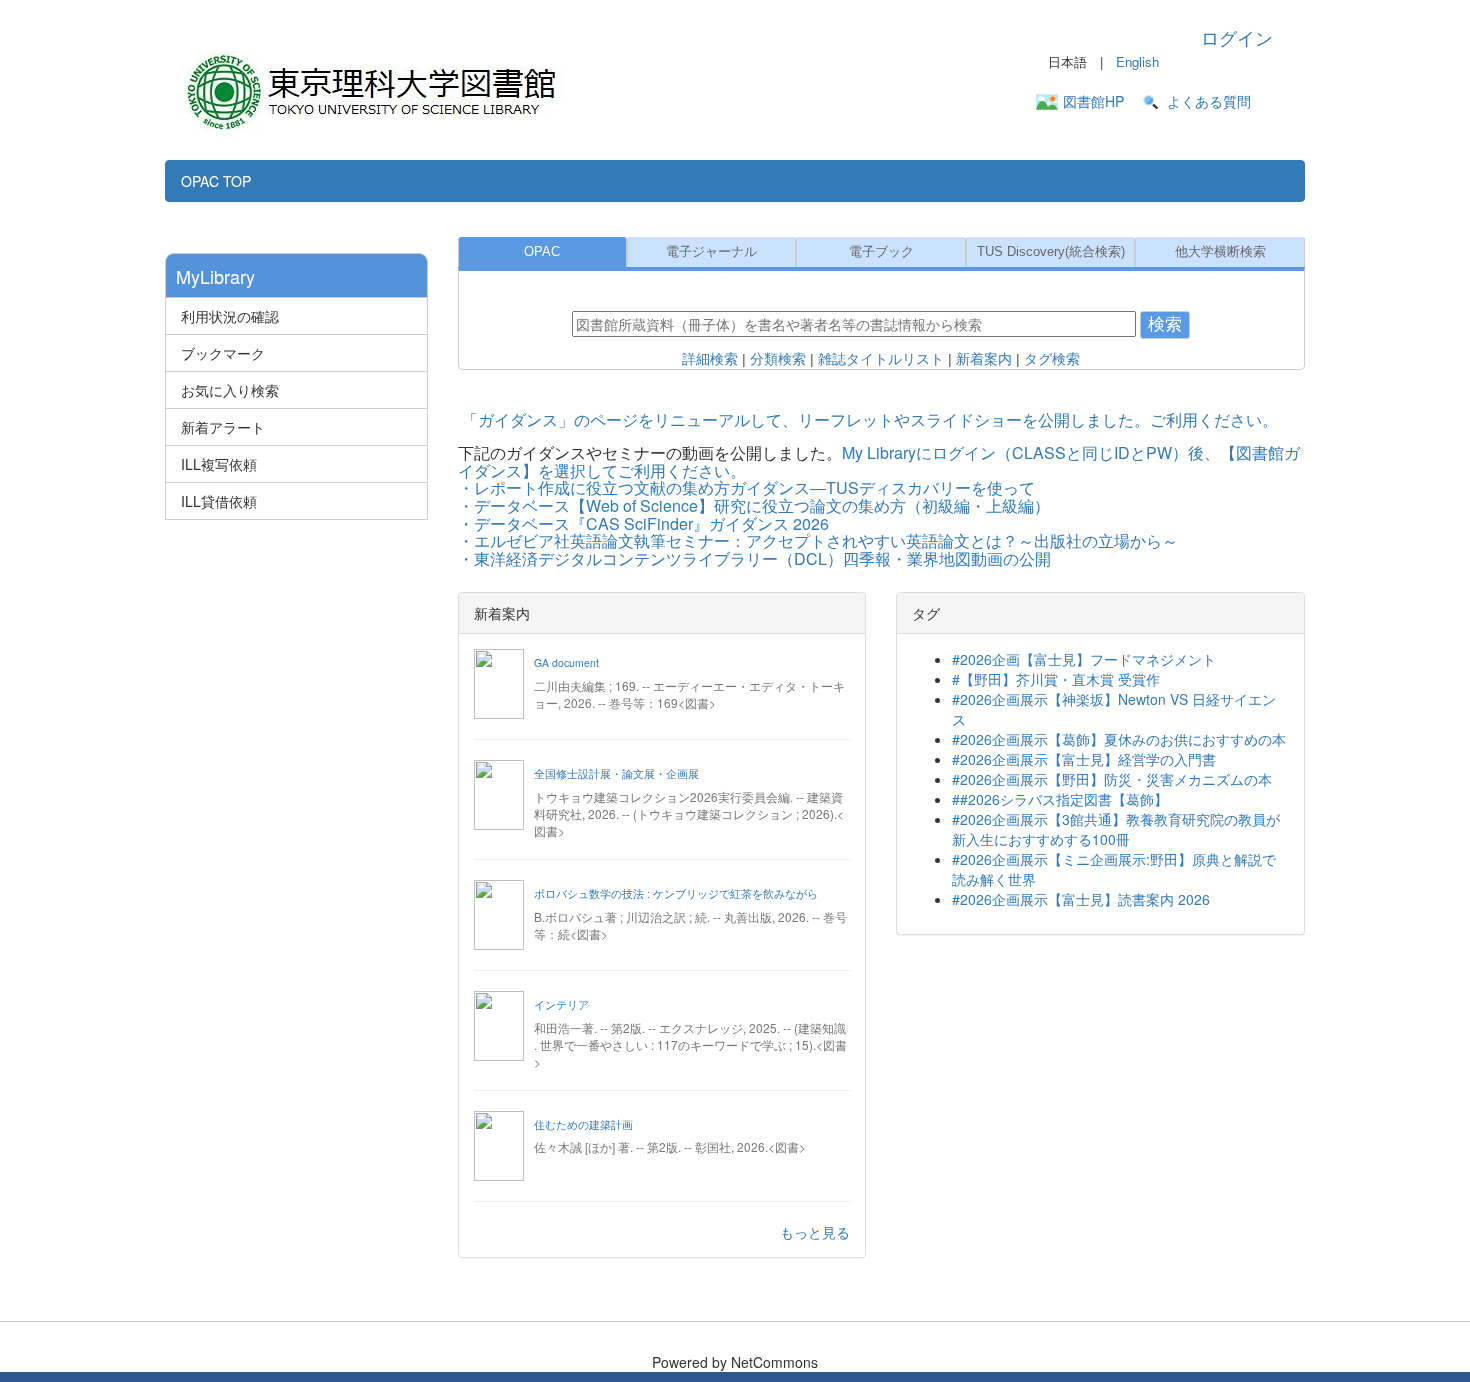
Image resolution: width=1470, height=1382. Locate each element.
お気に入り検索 (230, 390)
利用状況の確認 (230, 316)
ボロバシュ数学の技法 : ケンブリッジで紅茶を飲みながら (676, 893)
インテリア (561, 1004)
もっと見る (815, 1232)
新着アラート (223, 427)
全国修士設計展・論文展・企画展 (616, 773)
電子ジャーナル (711, 252)
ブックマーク (223, 353)
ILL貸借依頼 (219, 501)
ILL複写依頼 (219, 464)
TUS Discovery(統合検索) (1051, 252)
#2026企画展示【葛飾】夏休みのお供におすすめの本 (1119, 739)
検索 (1165, 324)
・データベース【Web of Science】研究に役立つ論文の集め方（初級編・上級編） (754, 505)
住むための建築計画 (583, 1124)
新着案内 (984, 359)
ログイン (1237, 37)
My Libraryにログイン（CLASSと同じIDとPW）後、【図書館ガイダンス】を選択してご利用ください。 (879, 461)
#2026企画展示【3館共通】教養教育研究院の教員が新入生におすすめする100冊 (1116, 829)
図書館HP (1093, 101)
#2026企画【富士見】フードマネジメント (1084, 659)
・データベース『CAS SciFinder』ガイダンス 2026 (643, 523)
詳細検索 (710, 359)
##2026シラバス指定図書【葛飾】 (1060, 799)
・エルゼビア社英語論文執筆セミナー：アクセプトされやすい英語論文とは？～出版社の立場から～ (818, 540)
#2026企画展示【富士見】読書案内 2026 (1081, 899)
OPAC (542, 252)
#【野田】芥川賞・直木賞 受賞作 (1056, 679)
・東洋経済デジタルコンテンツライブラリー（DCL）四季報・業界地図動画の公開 (754, 558)
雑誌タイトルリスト (881, 359)
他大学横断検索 (1220, 252)
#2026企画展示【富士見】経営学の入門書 (1084, 759)
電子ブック (881, 252)
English (1137, 61)
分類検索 (778, 359)
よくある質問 (1209, 101)
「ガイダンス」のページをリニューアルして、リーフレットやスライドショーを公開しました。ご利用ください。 (870, 419)
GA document (566, 662)
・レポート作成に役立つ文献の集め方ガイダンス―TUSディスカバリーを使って (746, 487)
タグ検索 (1052, 359)
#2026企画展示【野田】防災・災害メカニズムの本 (1112, 779)
